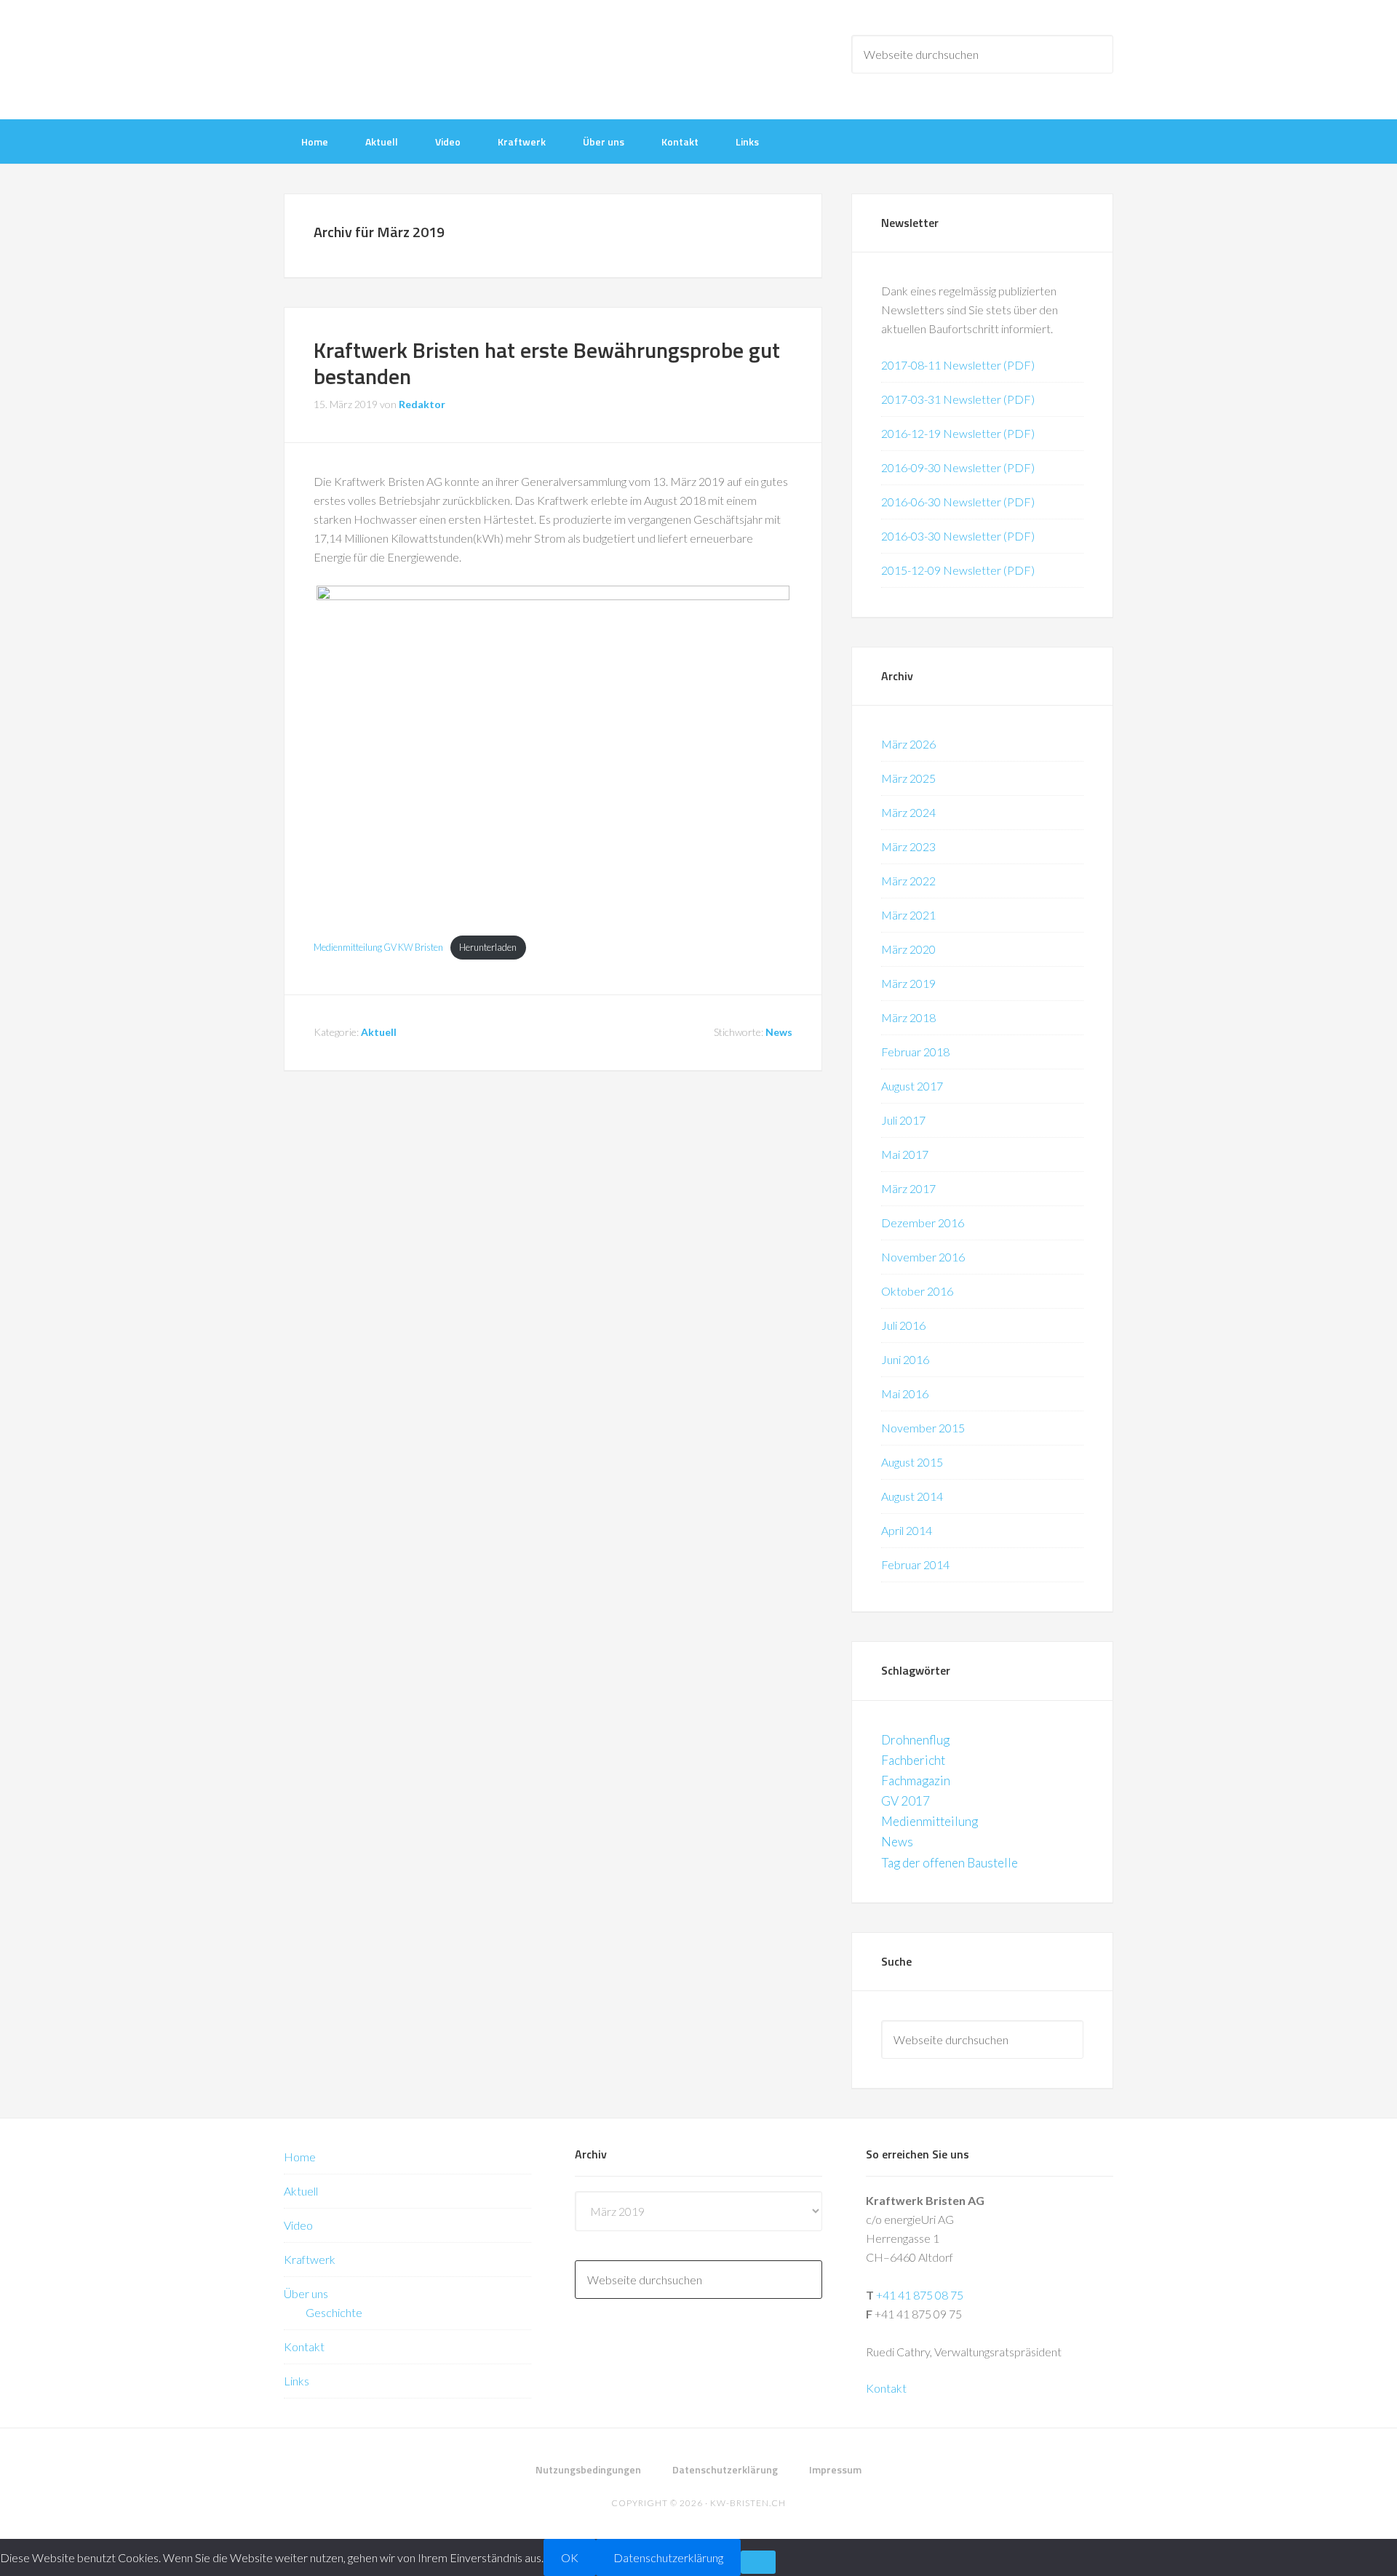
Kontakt (304, 2346)
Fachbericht (913, 1760)
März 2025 (908, 778)
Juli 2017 (903, 1120)
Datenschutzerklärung (668, 2557)
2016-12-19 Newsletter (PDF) (958, 433)
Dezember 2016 (923, 1223)
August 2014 (912, 1496)
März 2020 (908, 949)
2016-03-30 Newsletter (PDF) (958, 536)
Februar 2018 (915, 1052)
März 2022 (908, 881)
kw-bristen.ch (748, 2503)
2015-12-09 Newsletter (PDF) (958, 570)
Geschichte (334, 2312)
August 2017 (912, 1086)
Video (298, 2225)
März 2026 (908, 744)
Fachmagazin (916, 1781)
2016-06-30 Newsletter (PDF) (958, 502)
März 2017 (908, 1188)
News (779, 1032)
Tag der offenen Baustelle (950, 1863)
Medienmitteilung (930, 1821)
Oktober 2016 (917, 1291)
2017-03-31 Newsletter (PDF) (958, 399)
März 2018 (908, 1017)
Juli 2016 (903, 1325)
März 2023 (908, 846)
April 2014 (907, 1530)
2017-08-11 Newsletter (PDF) (958, 365)
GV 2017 (906, 1801)
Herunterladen (488, 947)
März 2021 (908, 915)
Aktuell (379, 1032)
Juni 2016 (905, 1359)
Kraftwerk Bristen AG (400, 58)
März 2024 (908, 812)
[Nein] (758, 2562)
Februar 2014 (915, 1564)
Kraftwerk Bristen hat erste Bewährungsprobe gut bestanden (547, 363)
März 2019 (908, 983)
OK (570, 2557)
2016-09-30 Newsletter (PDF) (958, 467)
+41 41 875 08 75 (920, 2295)
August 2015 (912, 1462)
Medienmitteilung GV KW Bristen (378, 947)
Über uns (306, 2293)
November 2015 (923, 1428)
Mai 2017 (905, 1154)
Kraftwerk (310, 2259)
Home (300, 2157)
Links (296, 2381)
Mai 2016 (905, 1393)
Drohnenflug (915, 1740)
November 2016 (923, 1257)
